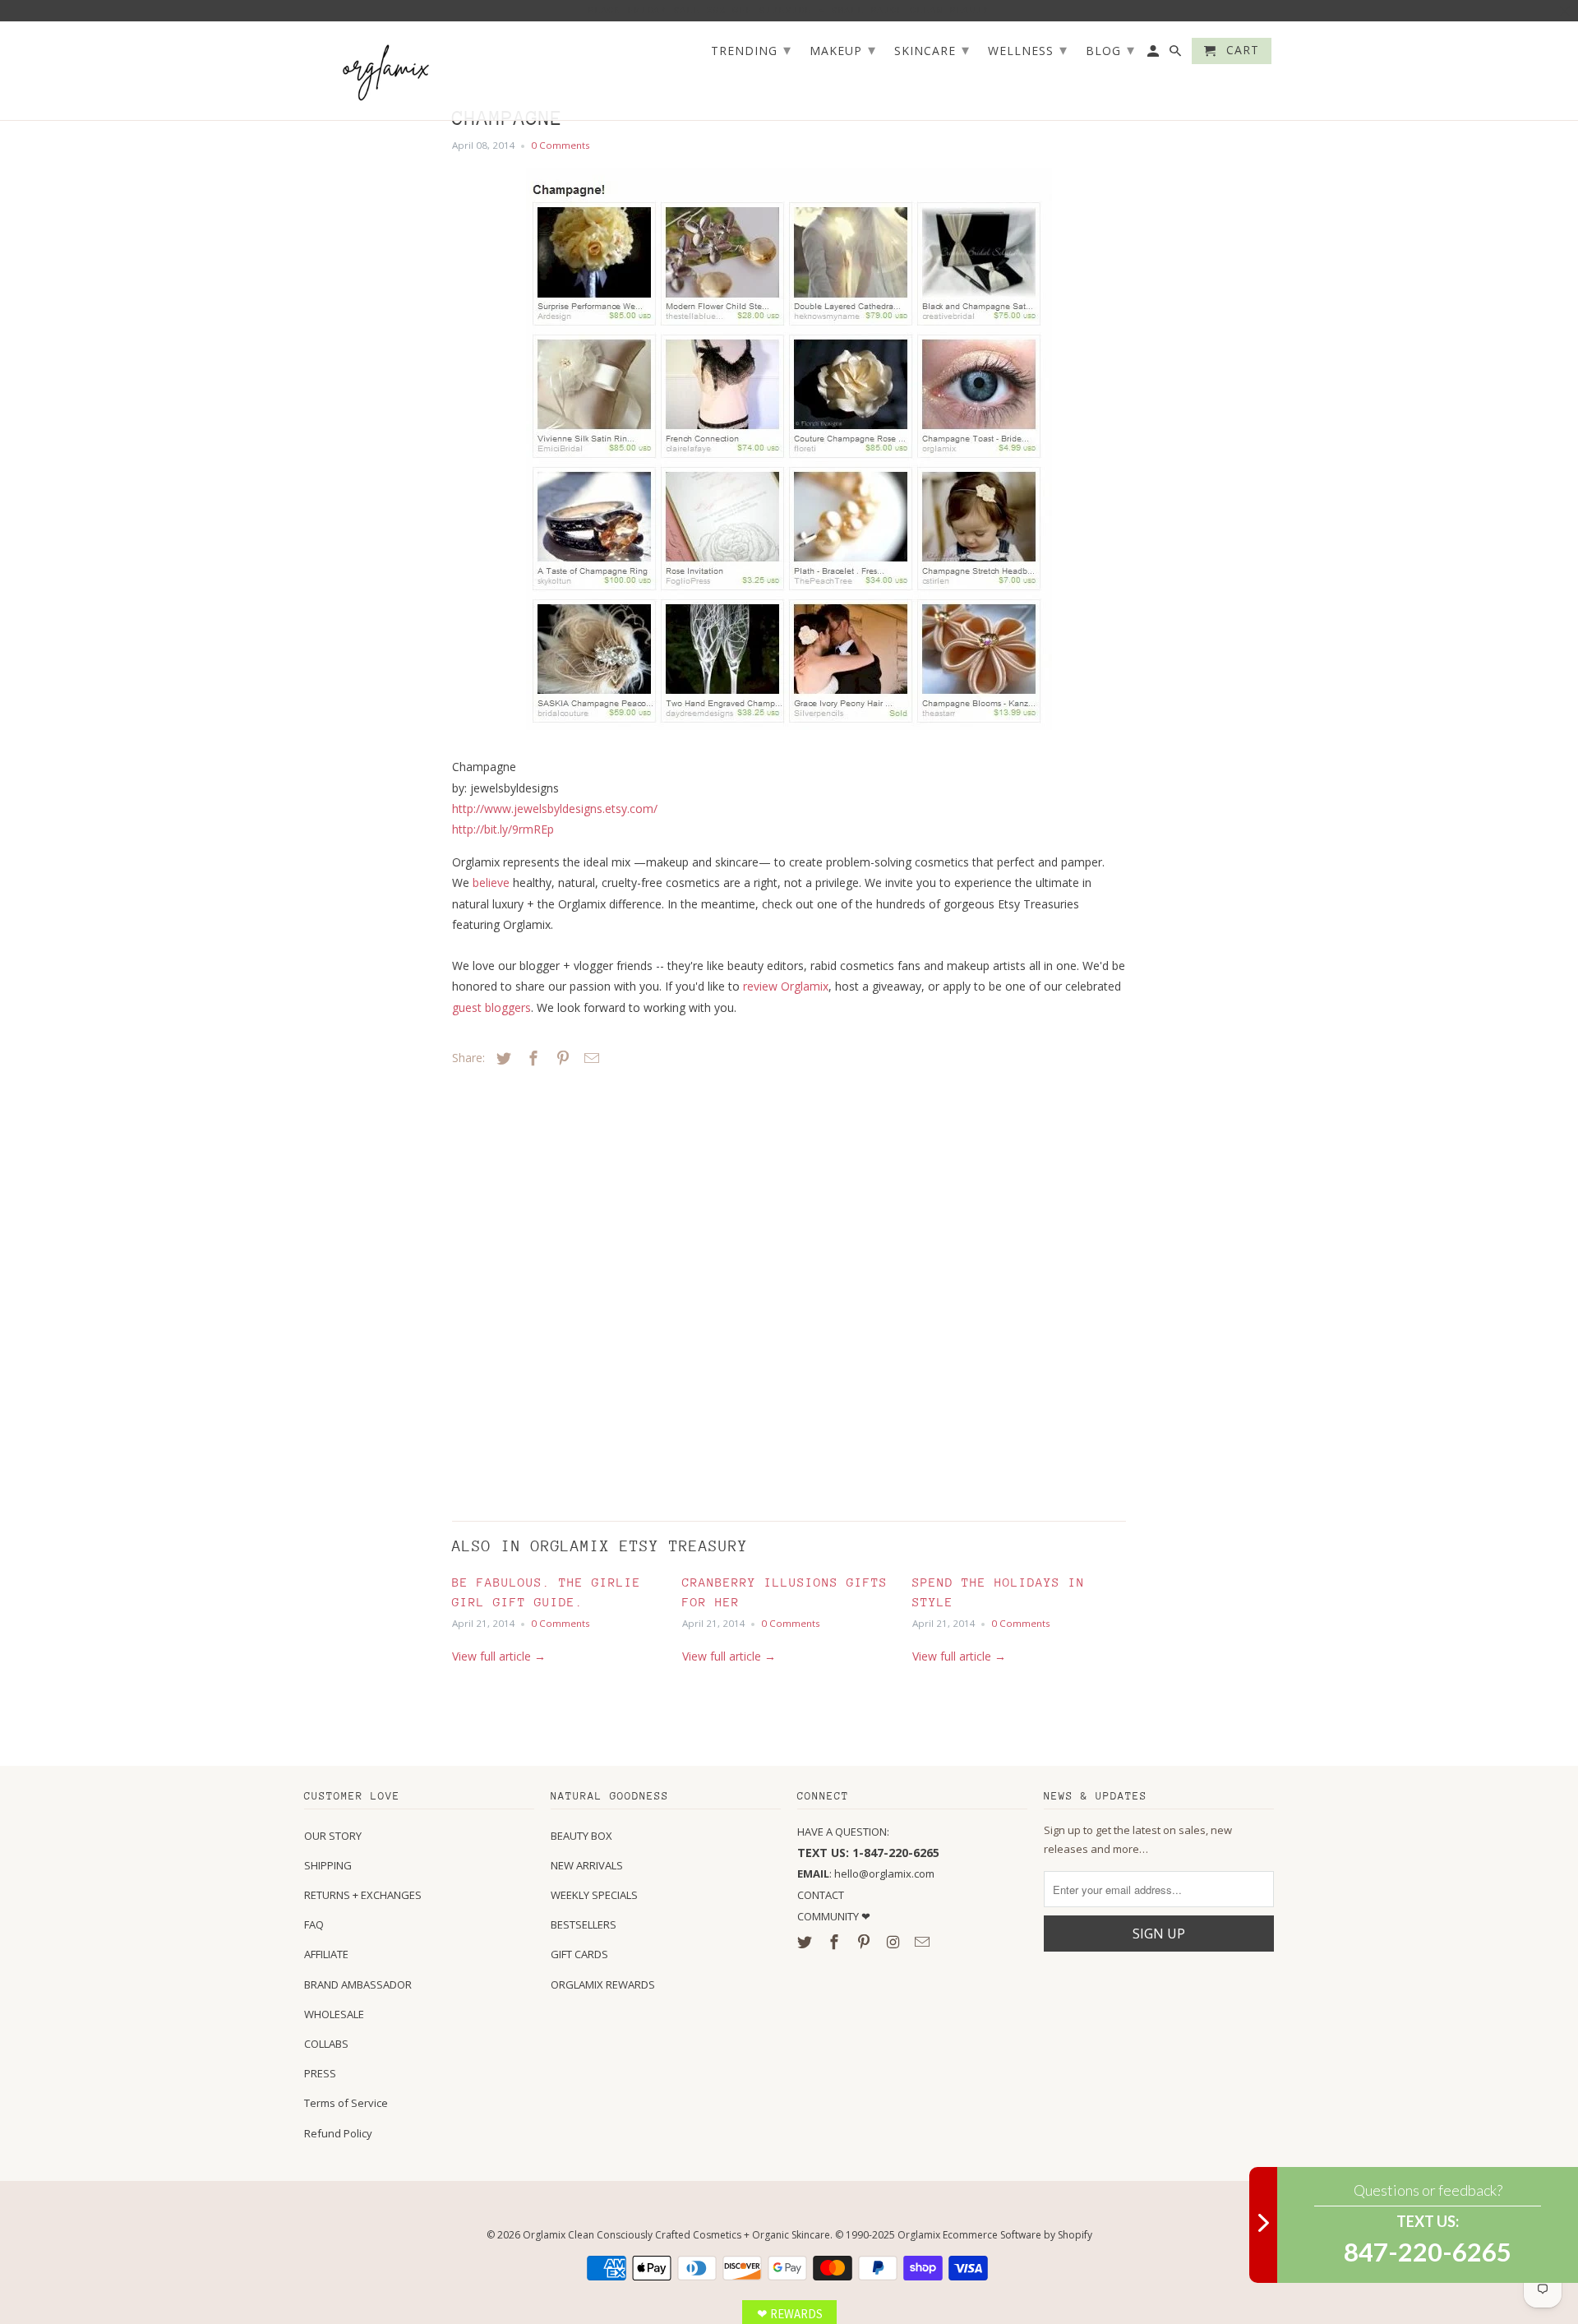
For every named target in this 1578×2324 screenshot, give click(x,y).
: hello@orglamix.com (866, 1874)
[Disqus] (567, 1290)
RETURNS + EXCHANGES (363, 1895)
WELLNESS (1028, 49)
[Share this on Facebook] (531, 1058)
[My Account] (1154, 54)
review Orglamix (786, 986)
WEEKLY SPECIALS (594, 1895)
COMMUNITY (829, 1916)
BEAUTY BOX (581, 1836)
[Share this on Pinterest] (561, 1058)
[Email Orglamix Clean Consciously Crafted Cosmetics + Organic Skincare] (924, 1942)
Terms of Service (346, 2103)
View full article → (499, 1656)
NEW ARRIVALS (587, 1865)
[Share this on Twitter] (501, 1058)
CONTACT (821, 1895)
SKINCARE (932, 49)
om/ (555, 809)
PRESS (320, 2073)
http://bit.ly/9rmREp (503, 829)
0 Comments (561, 145)
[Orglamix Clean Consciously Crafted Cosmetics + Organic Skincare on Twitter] (806, 1942)
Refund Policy (338, 2133)
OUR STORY (333, 1836)
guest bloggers (491, 1007)
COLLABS (326, 2044)
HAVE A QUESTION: (843, 1832)
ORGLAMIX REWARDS (603, 1984)
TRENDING (751, 49)
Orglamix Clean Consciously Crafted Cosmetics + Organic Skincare (676, 2235)
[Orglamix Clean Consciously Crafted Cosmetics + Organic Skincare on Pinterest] (865, 1942)
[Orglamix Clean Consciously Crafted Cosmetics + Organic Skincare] (386, 71)
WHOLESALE (334, 2014)
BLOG (1110, 49)
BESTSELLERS (584, 1924)
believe (491, 882)
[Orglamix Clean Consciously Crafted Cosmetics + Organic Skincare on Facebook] (836, 1942)
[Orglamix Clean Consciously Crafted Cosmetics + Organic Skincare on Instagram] (894, 1942)
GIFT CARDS (579, 1954)
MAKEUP (843, 49)
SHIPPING (328, 1865)
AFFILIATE (326, 1954)
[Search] (1177, 54)
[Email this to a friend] (589, 1058)
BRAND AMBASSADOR (358, 1984)
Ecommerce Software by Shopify (1017, 2235)
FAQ (314, 1924)
